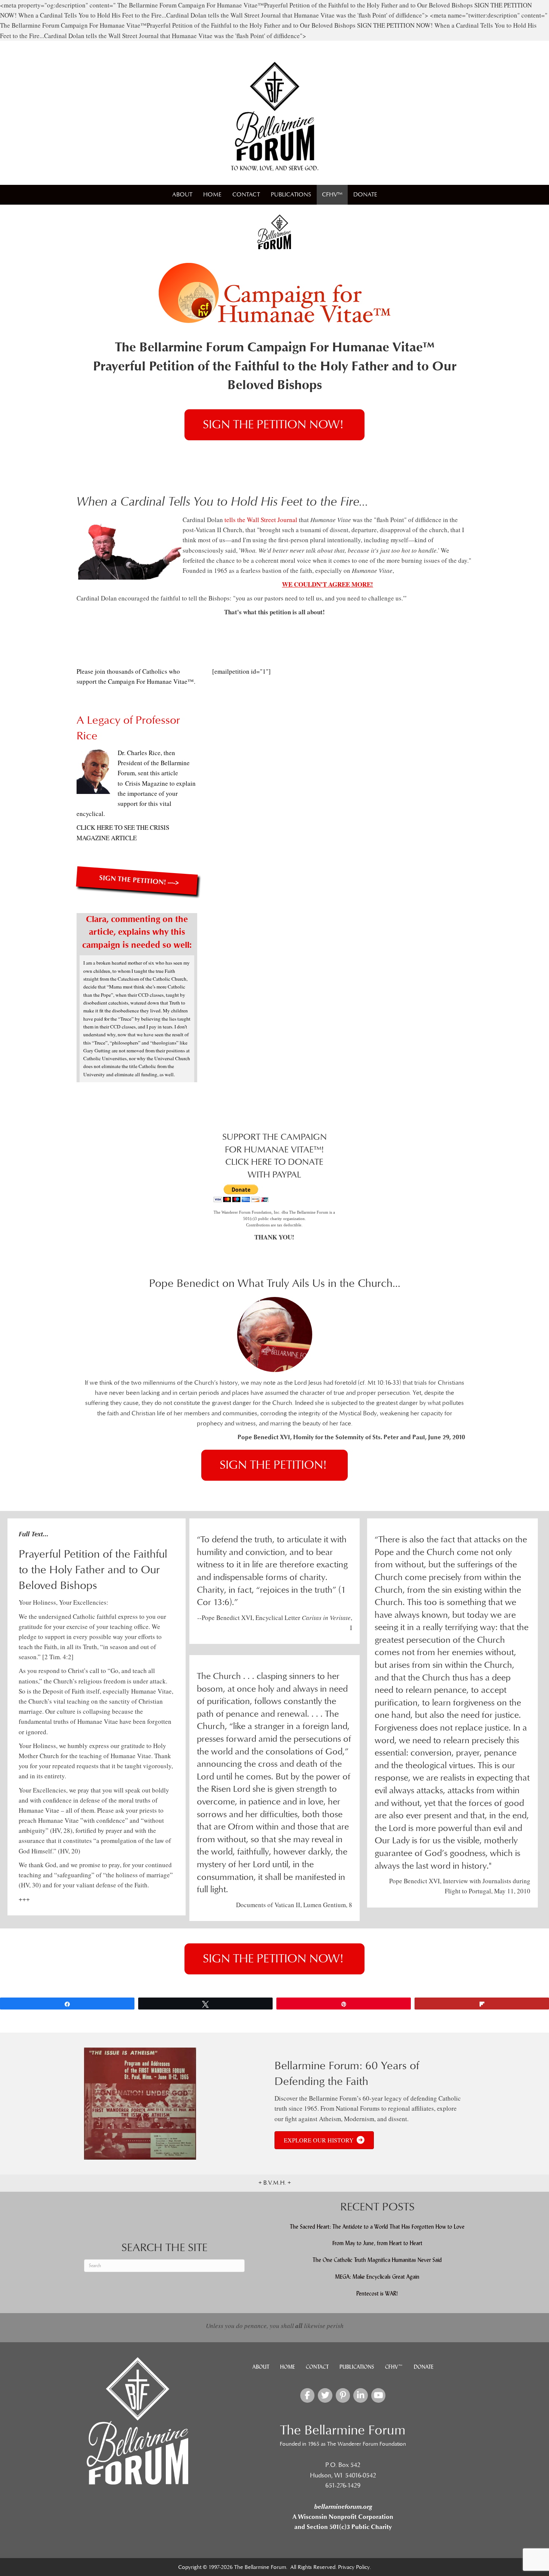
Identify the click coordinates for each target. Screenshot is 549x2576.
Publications (291, 195)
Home (212, 195)
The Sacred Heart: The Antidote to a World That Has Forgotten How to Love (377, 2227)
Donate (365, 195)
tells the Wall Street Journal (260, 520)
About (182, 195)
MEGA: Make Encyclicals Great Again (377, 2277)
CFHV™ (332, 195)
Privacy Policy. (354, 2567)
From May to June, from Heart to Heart (377, 2243)
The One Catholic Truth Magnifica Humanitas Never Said (377, 2260)
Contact (246, 195)
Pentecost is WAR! (377, 2293)
